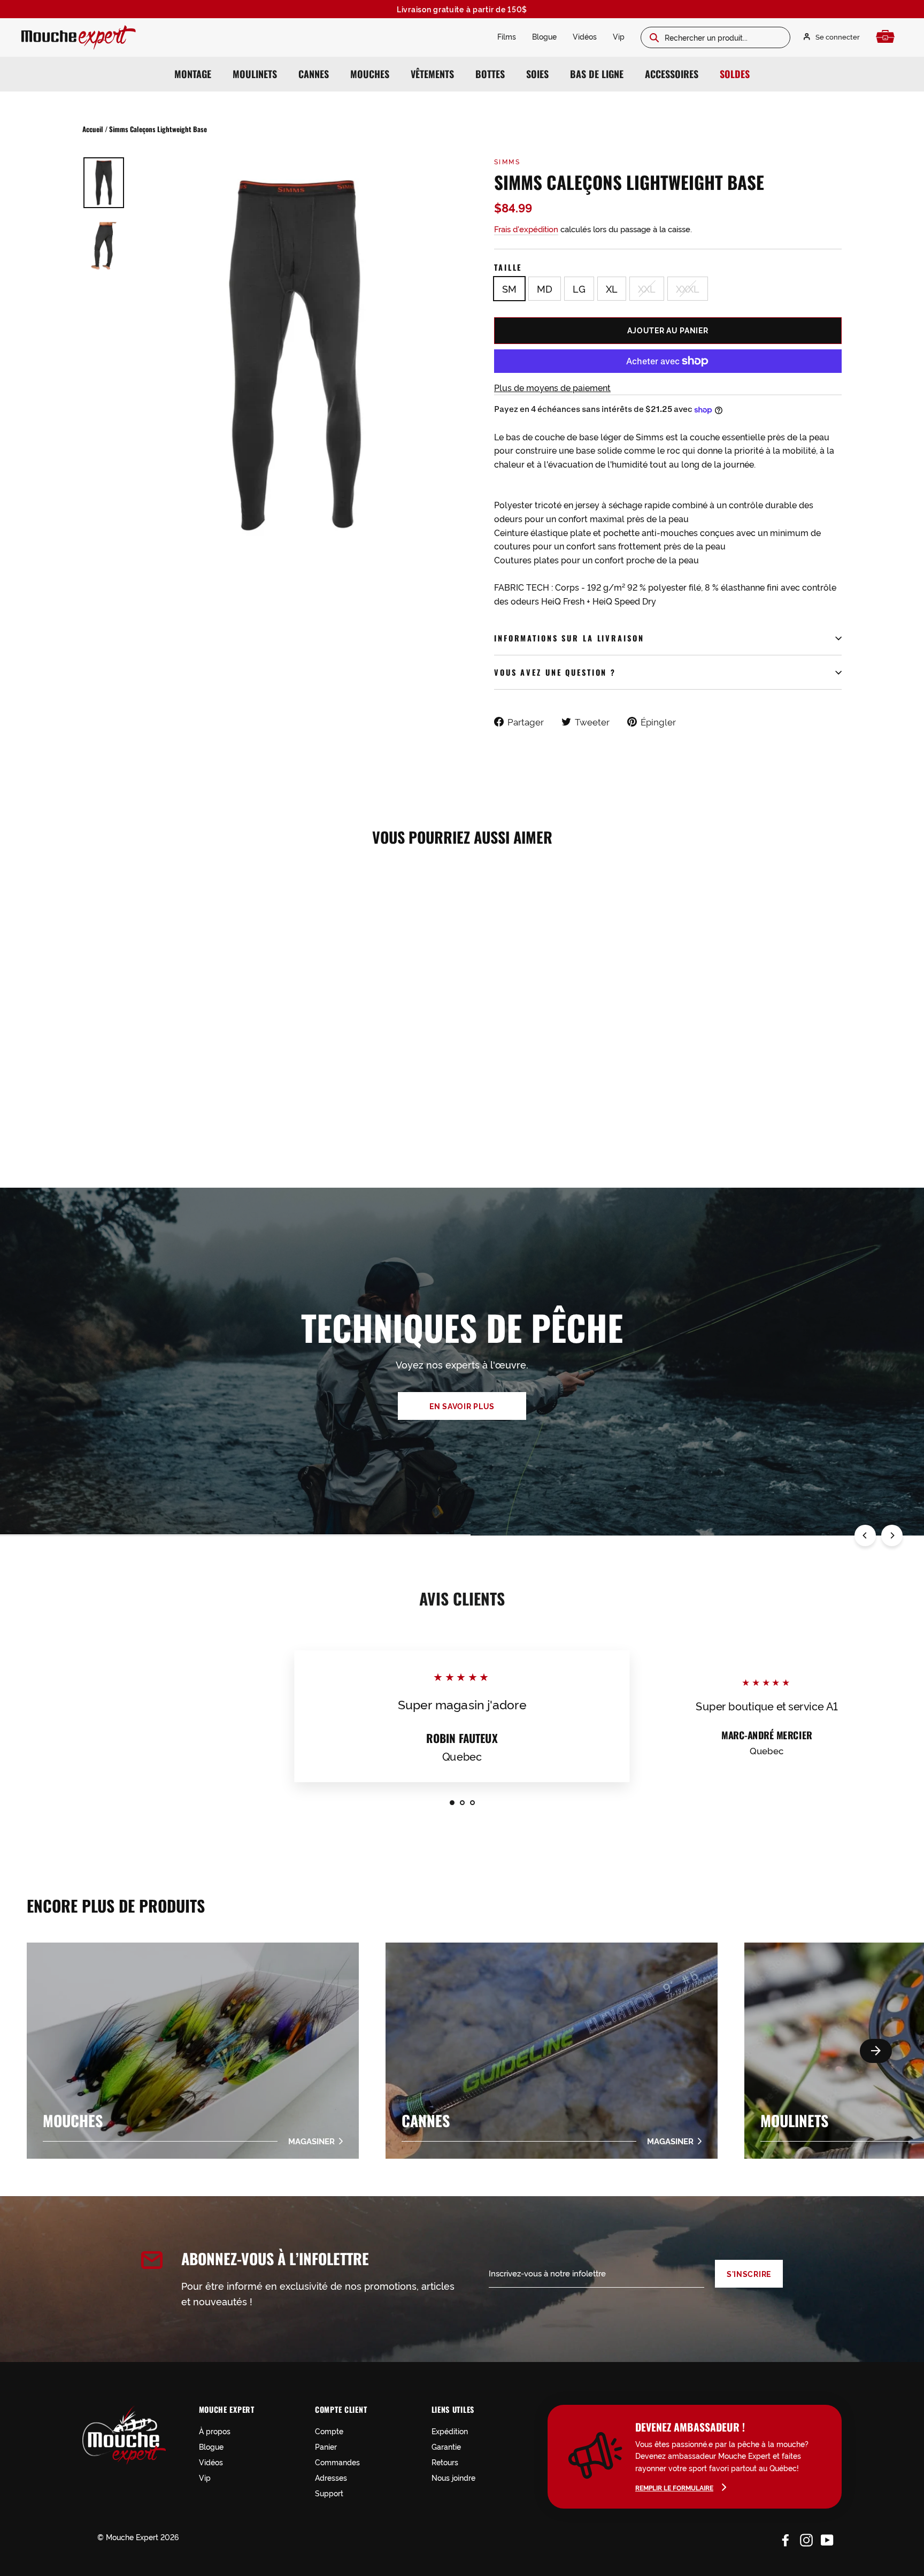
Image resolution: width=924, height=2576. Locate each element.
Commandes (337, 2462)
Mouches (370, 74)
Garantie (446, 2446)
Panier (326, 2446)
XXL (647, 288)
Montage (193, 74)
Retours (445, 2462)
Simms (507, 161)
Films (507, 36)
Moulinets (255, 74)
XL (612, 288)
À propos (215, 2431)
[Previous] (865, 1535)
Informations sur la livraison (569, 638)
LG (579, 288)
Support (329, 2493)
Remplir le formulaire (674, 2487)
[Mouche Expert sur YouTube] (827, 2539)
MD (545, 288)
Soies (537, 74)
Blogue (544, 36)
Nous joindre (453, 2477)
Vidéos (585, 36)
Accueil (93, 129)
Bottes (490, 74)
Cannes (314, 74)
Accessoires (672, 74)
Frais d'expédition (526, 229)
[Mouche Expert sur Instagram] (806, 2539)
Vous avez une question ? (555, 672)
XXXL (688, 288)
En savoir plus (462, 1406)
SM (509, 288)
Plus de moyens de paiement (552, 387)
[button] (876, 2051)
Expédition (450, 2431)
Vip (619, 36)
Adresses (331, 2477)
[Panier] (888, 37)
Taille (508, 267)
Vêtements (432, 74)
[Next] (892, 1535)
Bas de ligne (597, 74)
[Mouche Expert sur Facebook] (786, 2539)
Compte (329, 2431)
